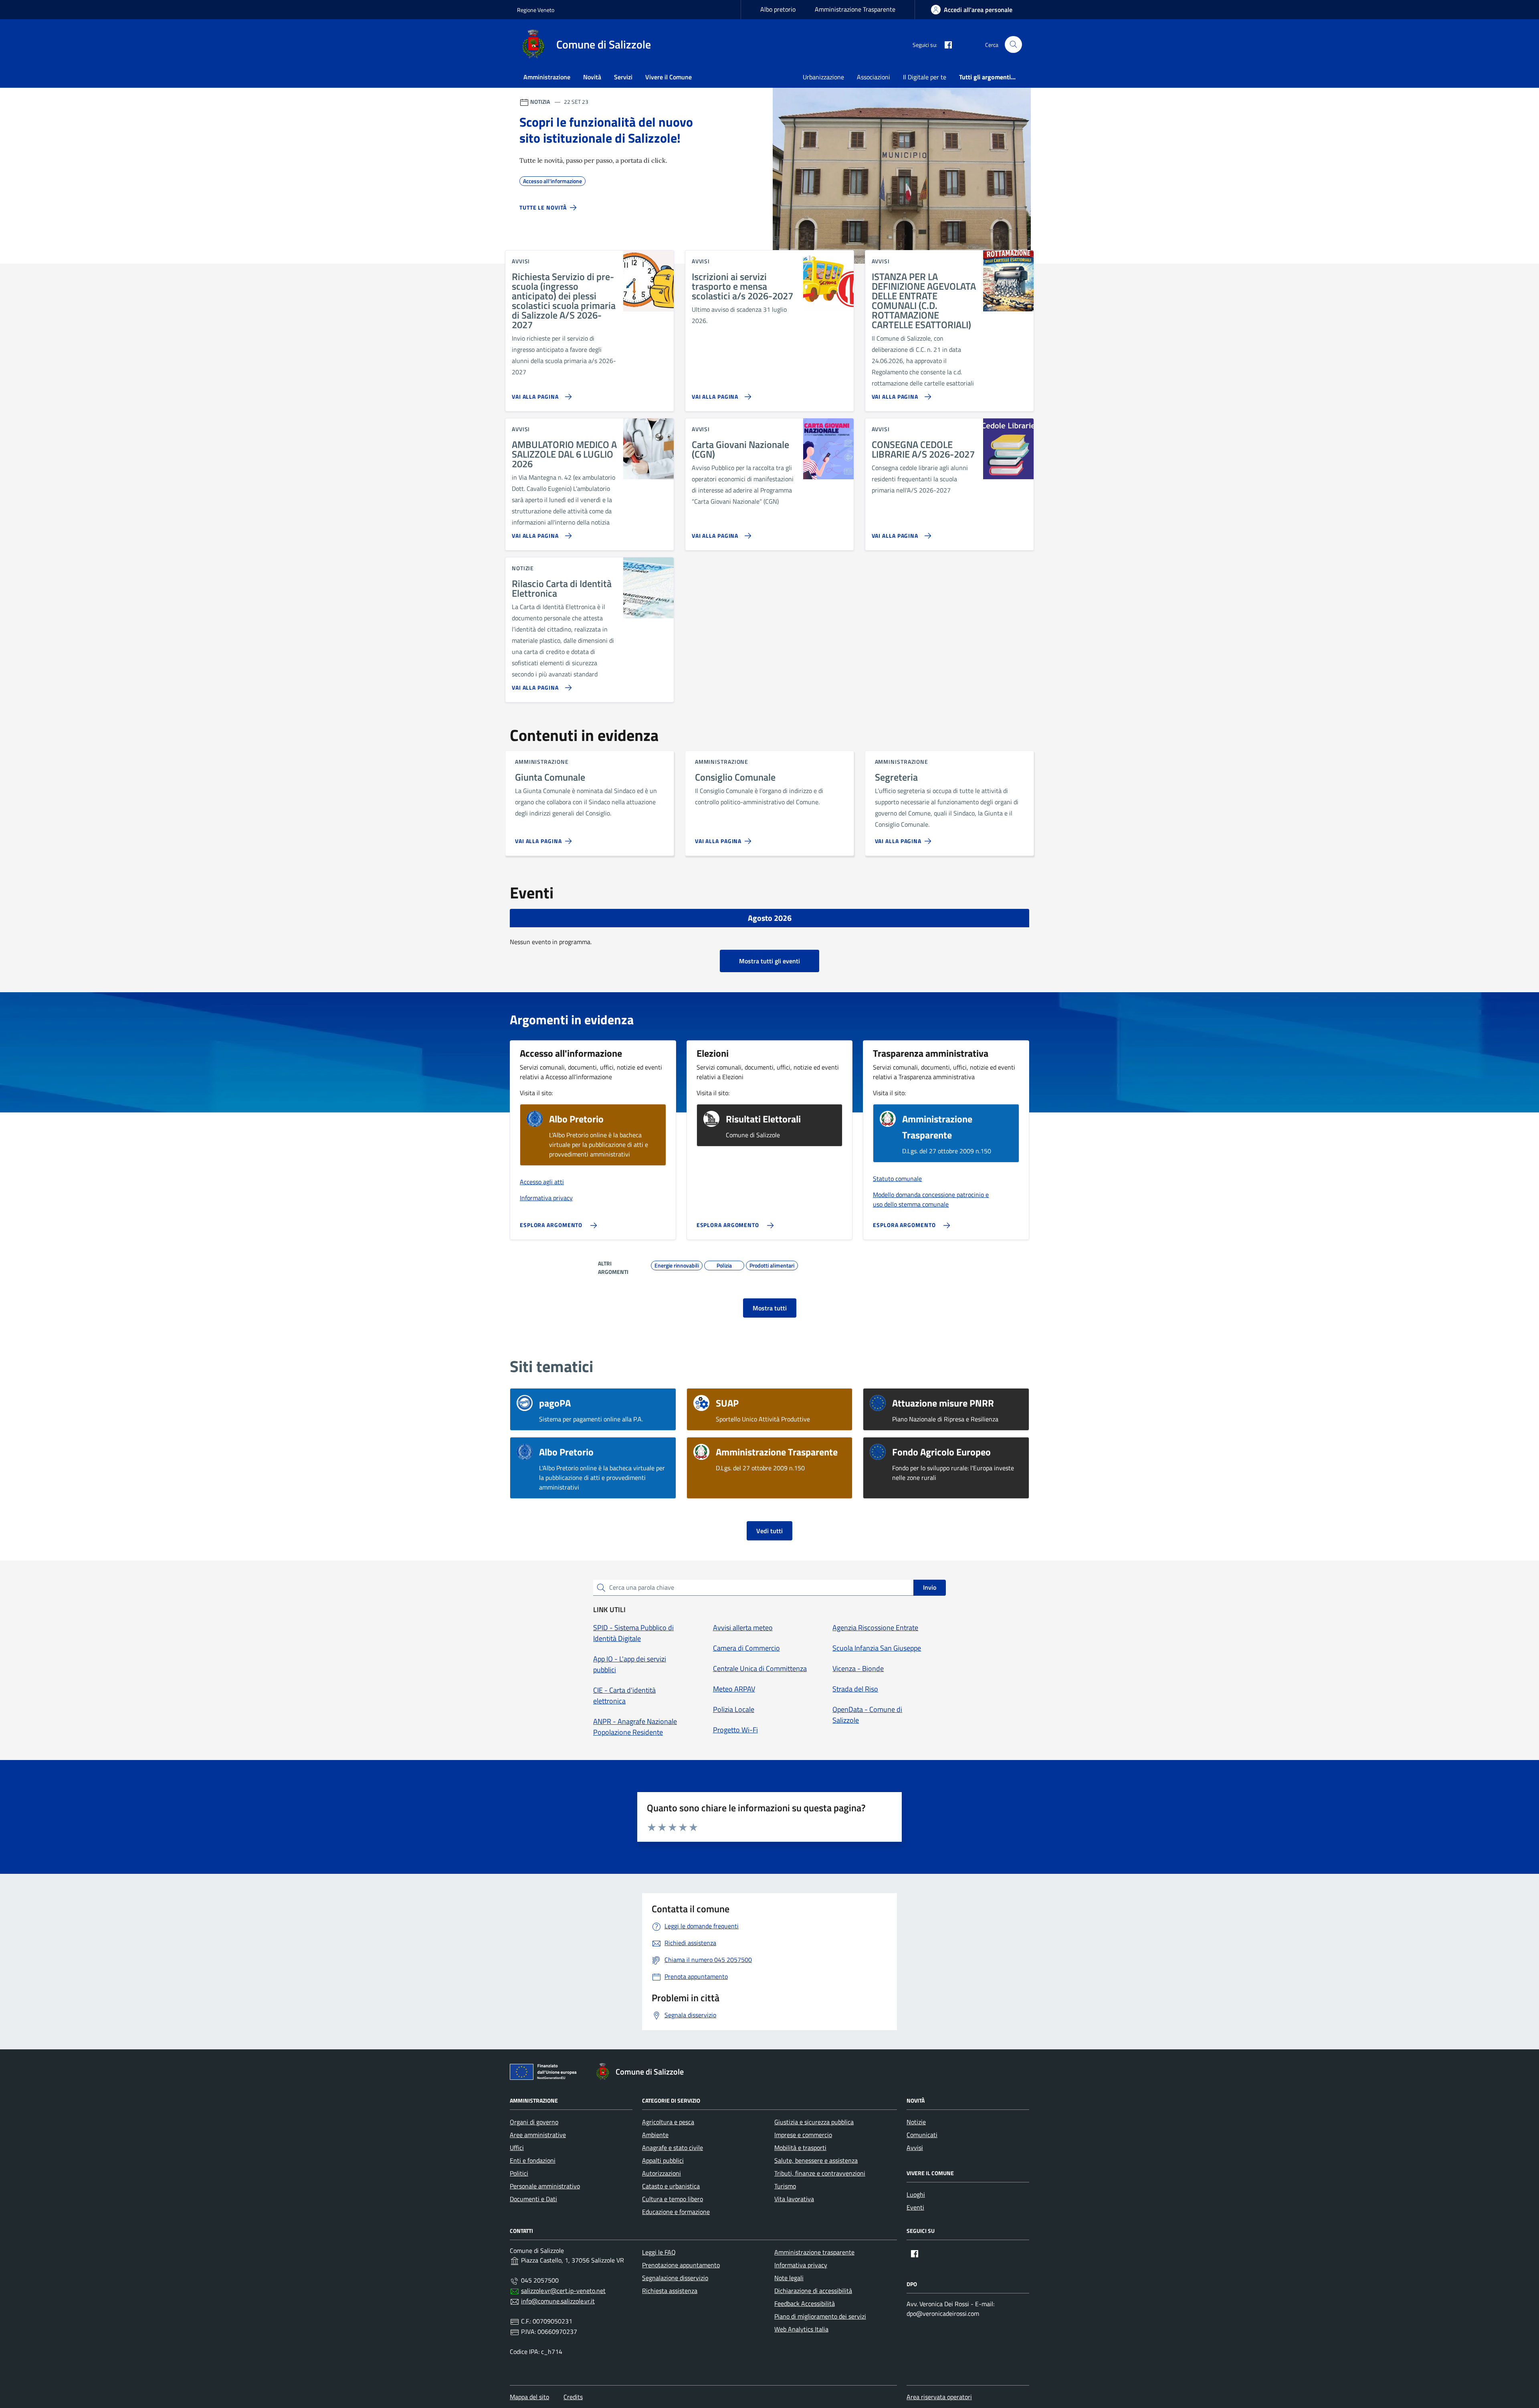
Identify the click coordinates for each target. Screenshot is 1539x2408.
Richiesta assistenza (670, 2291)
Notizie (916, 2122)
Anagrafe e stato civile (673, 2148)
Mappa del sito (529, 2397)
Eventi (915, 2207)
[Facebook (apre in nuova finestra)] (945, 44)
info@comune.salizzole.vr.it (558, 2301)
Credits (573, 2397)
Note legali (789, 2278)
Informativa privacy (801, 2265)
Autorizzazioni (661, 2173)
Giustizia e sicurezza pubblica (814, 2122)
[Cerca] (1013, 45)
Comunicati (922, 2135)
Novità (592, 77)
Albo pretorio (778, 9)
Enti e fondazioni (533, 2160)
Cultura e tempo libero (673, 2199)
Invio (930, 1587)
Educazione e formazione (676, 2212)
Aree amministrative (538, 2135)
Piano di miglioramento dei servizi (820, 2316)
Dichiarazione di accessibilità (813, 2291)
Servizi (623, 77)
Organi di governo (534, 2122)
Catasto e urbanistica (671, 2186)
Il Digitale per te (925, 77)
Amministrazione (547, 77)
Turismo (785, 2186)
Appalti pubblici (663, 2160)
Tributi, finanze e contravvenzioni (820, 2173)
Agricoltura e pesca (668, 2122)
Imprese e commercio (803, 2135)
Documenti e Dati (533, 2199)
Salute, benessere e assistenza (816, 2160)
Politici (519, 2173)
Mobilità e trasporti (800, 2148)
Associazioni (874, 77)
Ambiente (655, 2135)
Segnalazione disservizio (675, 2278)
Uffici (517, 2148)
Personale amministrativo (545, 2186)
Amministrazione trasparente (814, 2252)
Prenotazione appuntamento (681, 2265)
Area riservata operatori (939, 2397)
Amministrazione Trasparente (855, 9)
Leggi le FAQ (659, 2252)
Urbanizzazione (823, 77)
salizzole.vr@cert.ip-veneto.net (563, 2291)
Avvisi (915, 2148)
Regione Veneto (536, 10)
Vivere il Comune (669, 77)
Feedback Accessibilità (805, 2303)
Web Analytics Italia (801, 2329)
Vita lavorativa (794, 2199)
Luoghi (916, 2194)
